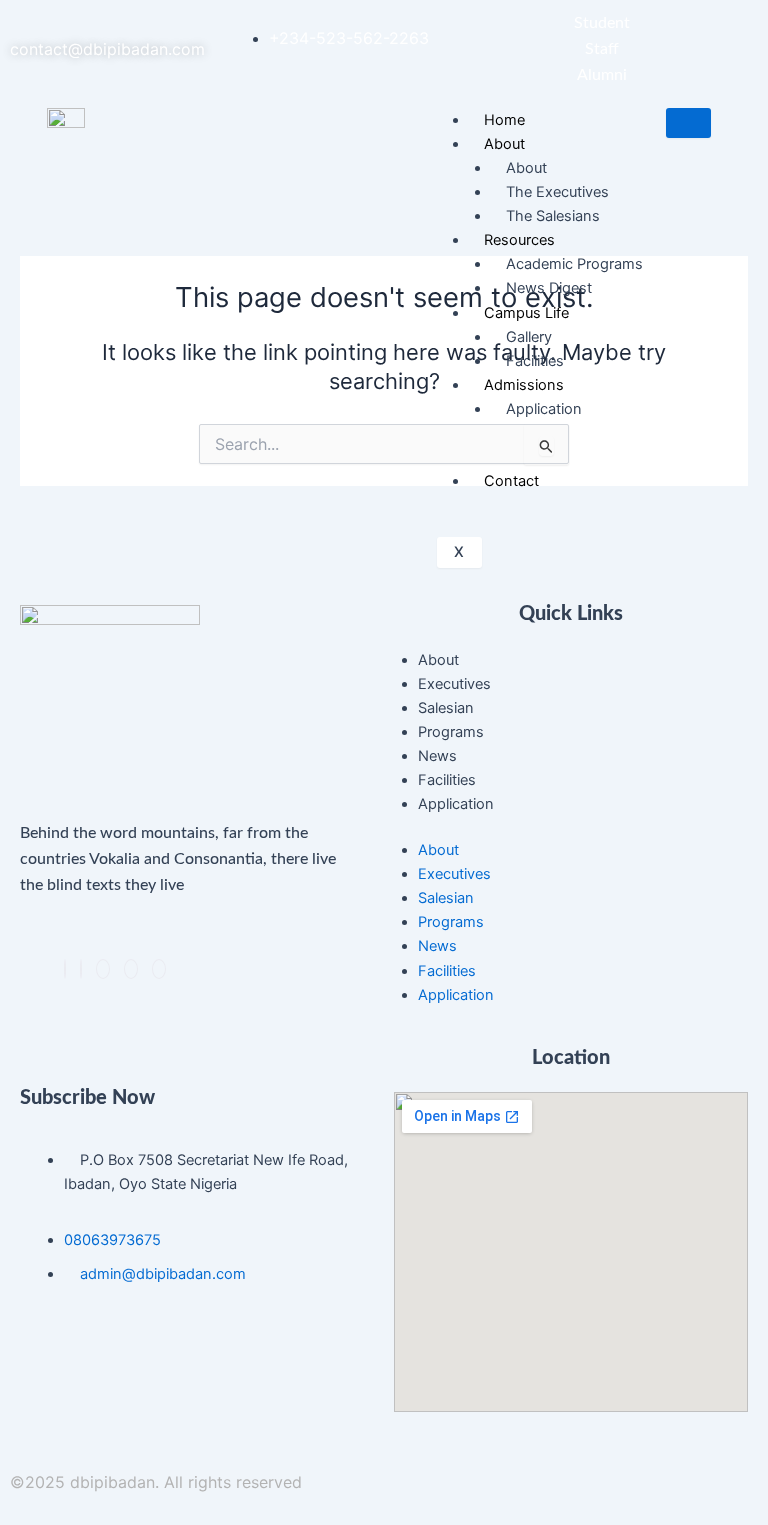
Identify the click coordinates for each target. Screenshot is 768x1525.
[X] (81, 969)
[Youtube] (159, 969)
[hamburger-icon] (688, 123)
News (437, 756)
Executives (454, 684)
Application (456, 804)
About (438, 660)
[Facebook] (65, 969)
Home (504, 120)
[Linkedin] (103, 969)
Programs (451, 732)
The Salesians (553, 216)
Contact (511, 481)
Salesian (446, 708)
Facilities (535, 361)
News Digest (549, 288)
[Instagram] (131, 969)
